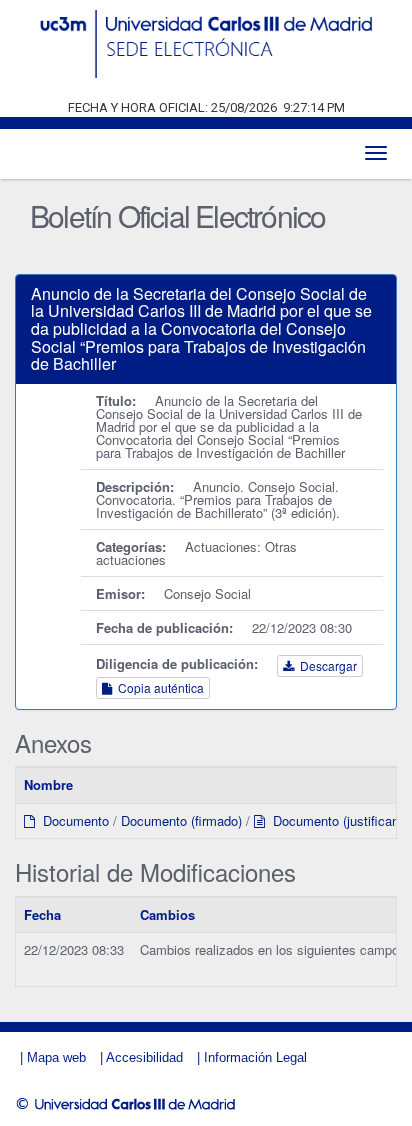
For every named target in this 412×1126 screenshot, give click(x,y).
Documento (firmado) (181, 820)
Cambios (167, 914)
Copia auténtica (158, 687)
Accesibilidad (144, 1057)
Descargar (325, 665)
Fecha (42, 914)
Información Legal (255, 1057)
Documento (72, 820)
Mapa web (56, 1057)
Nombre (48, 784)
